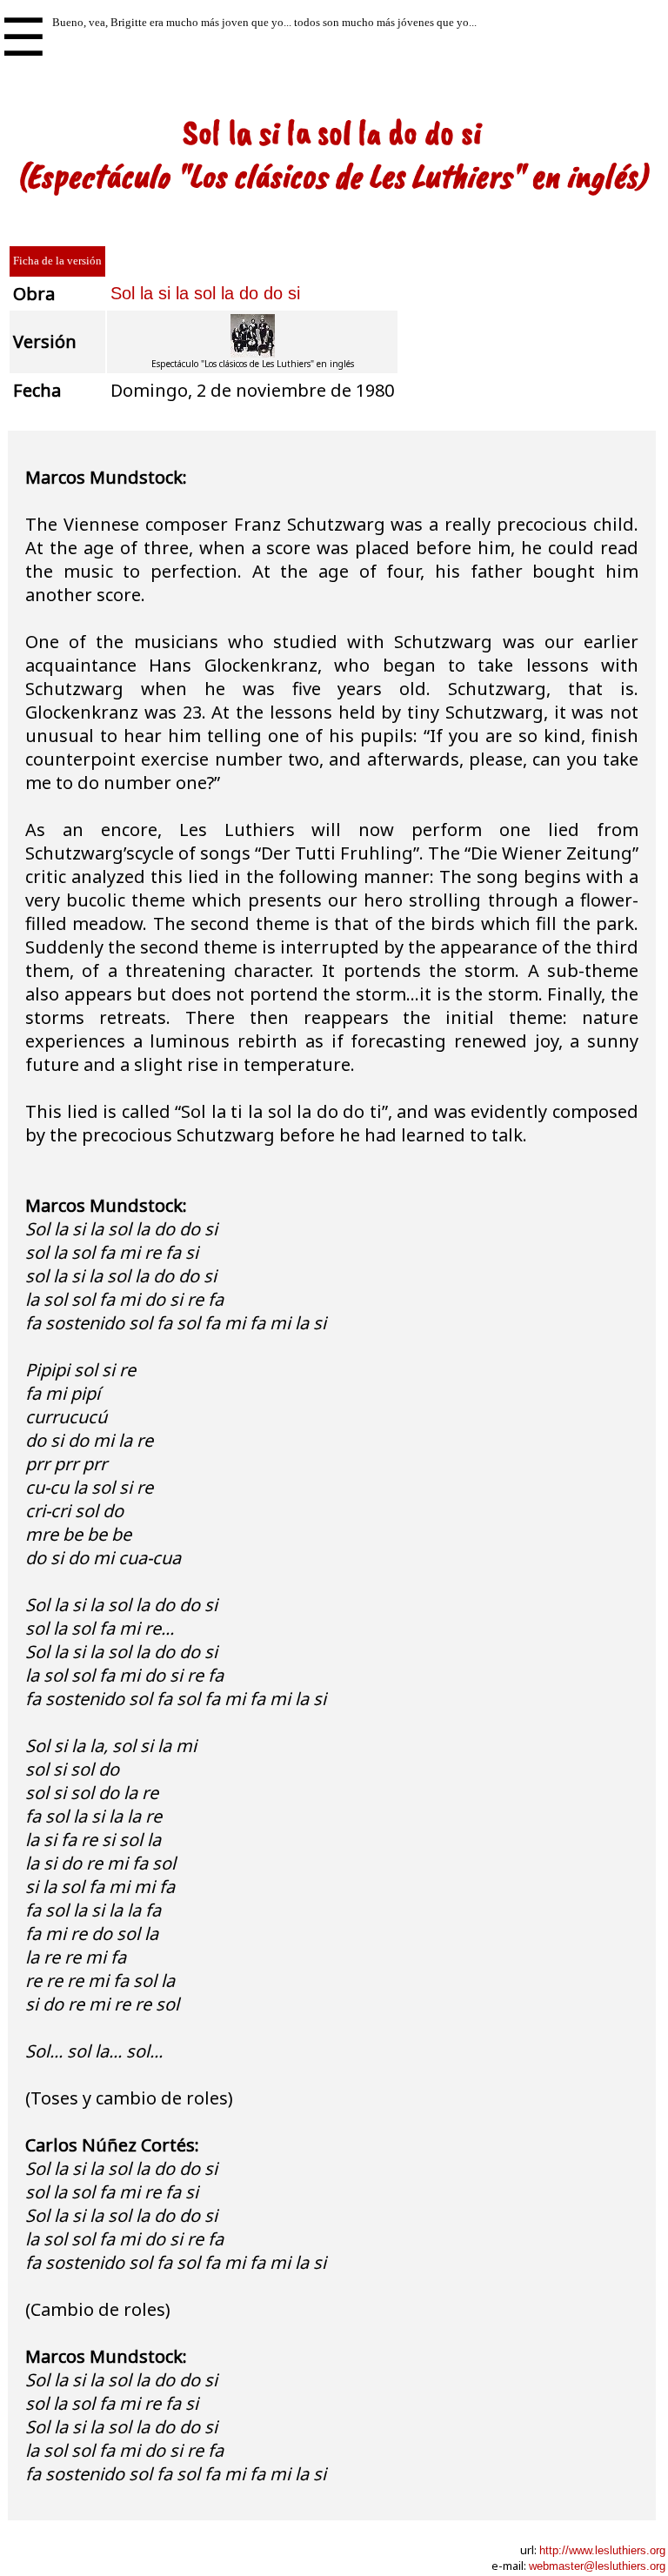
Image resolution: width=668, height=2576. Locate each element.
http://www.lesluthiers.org (602, 2550)
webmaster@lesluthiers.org (597, 2566)
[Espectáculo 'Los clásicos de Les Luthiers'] (253, 355)
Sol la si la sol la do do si (205, 293)
